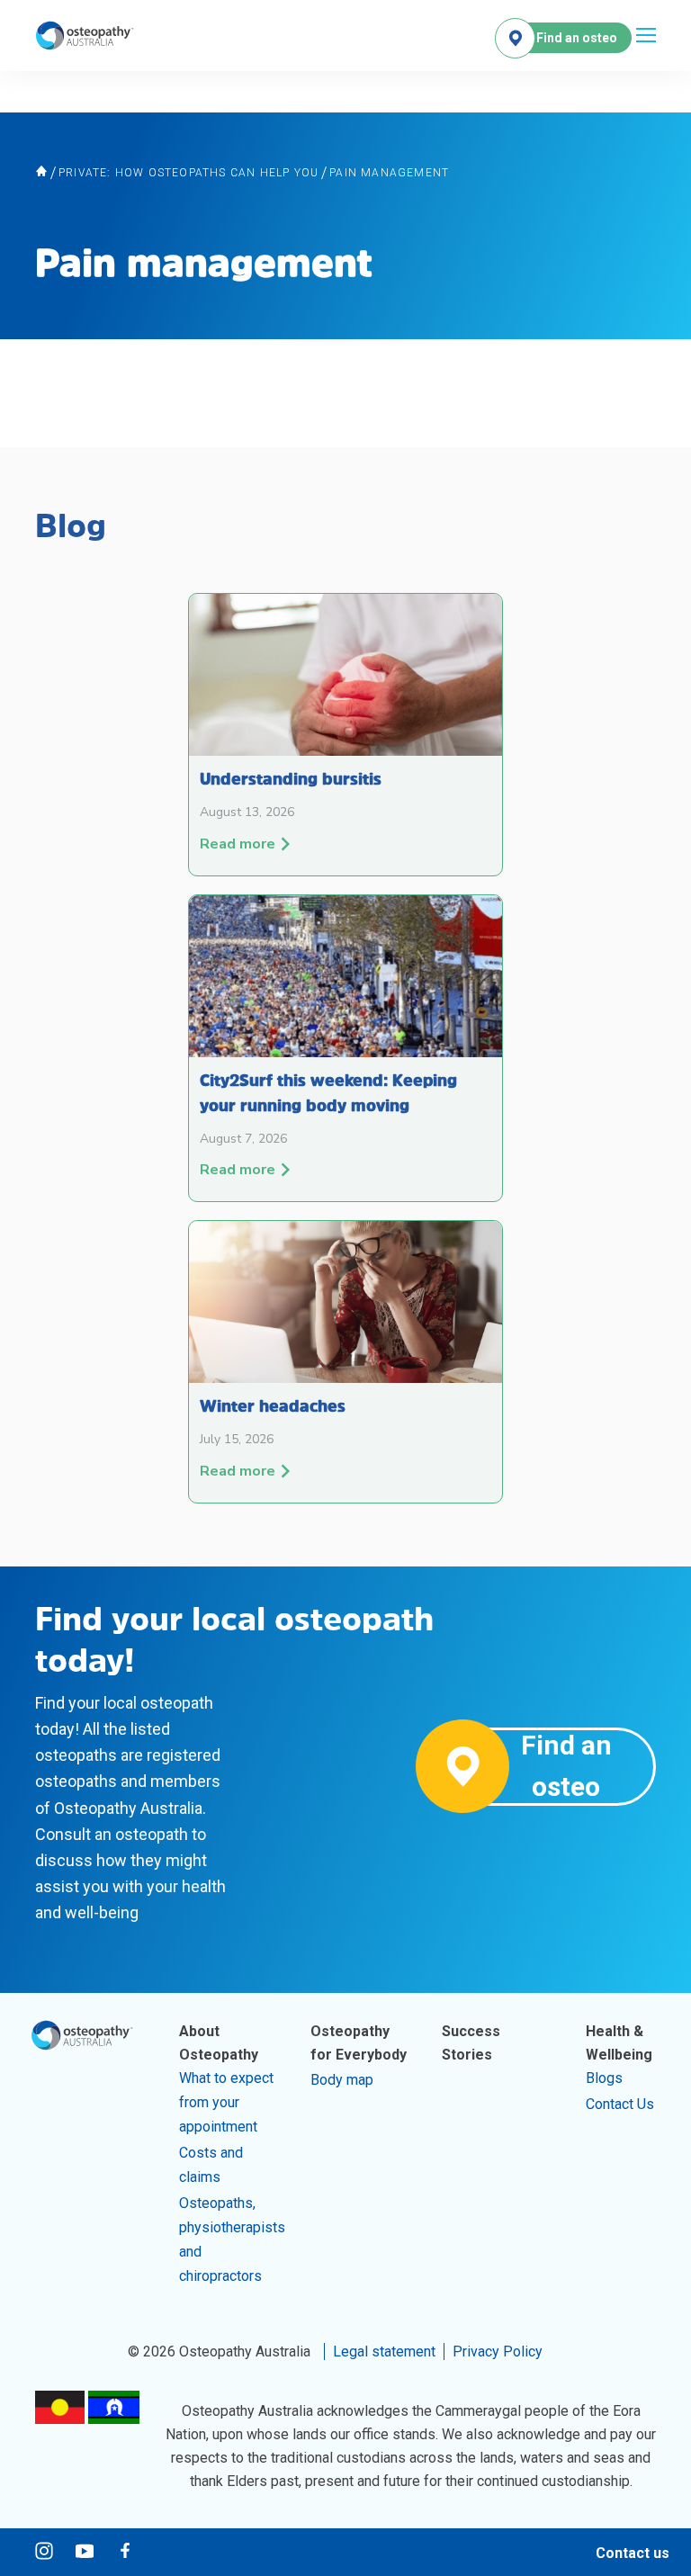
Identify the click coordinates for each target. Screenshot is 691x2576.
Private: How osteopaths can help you (188, 173)
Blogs (604, 2078)
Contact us (633, 2553)
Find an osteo (577, 38)
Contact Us (620, 2104)
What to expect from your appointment (226, 2102)
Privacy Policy (498, 2352)
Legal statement (384, 2352)
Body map (342, 2080)
